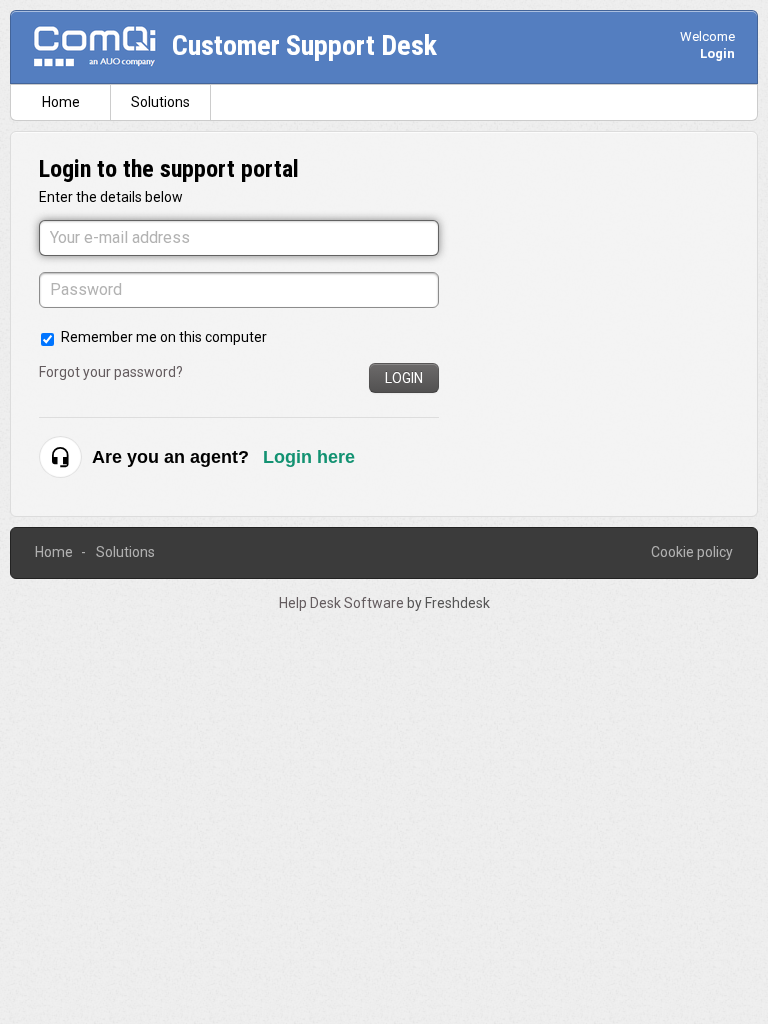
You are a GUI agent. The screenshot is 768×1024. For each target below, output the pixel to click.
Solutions (160, 102)
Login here (309, 457)
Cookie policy (692, 552)
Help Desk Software (343, 603)
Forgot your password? (111, 372)
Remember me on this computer (164, 337)
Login (404, 378)
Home (61, 102)
